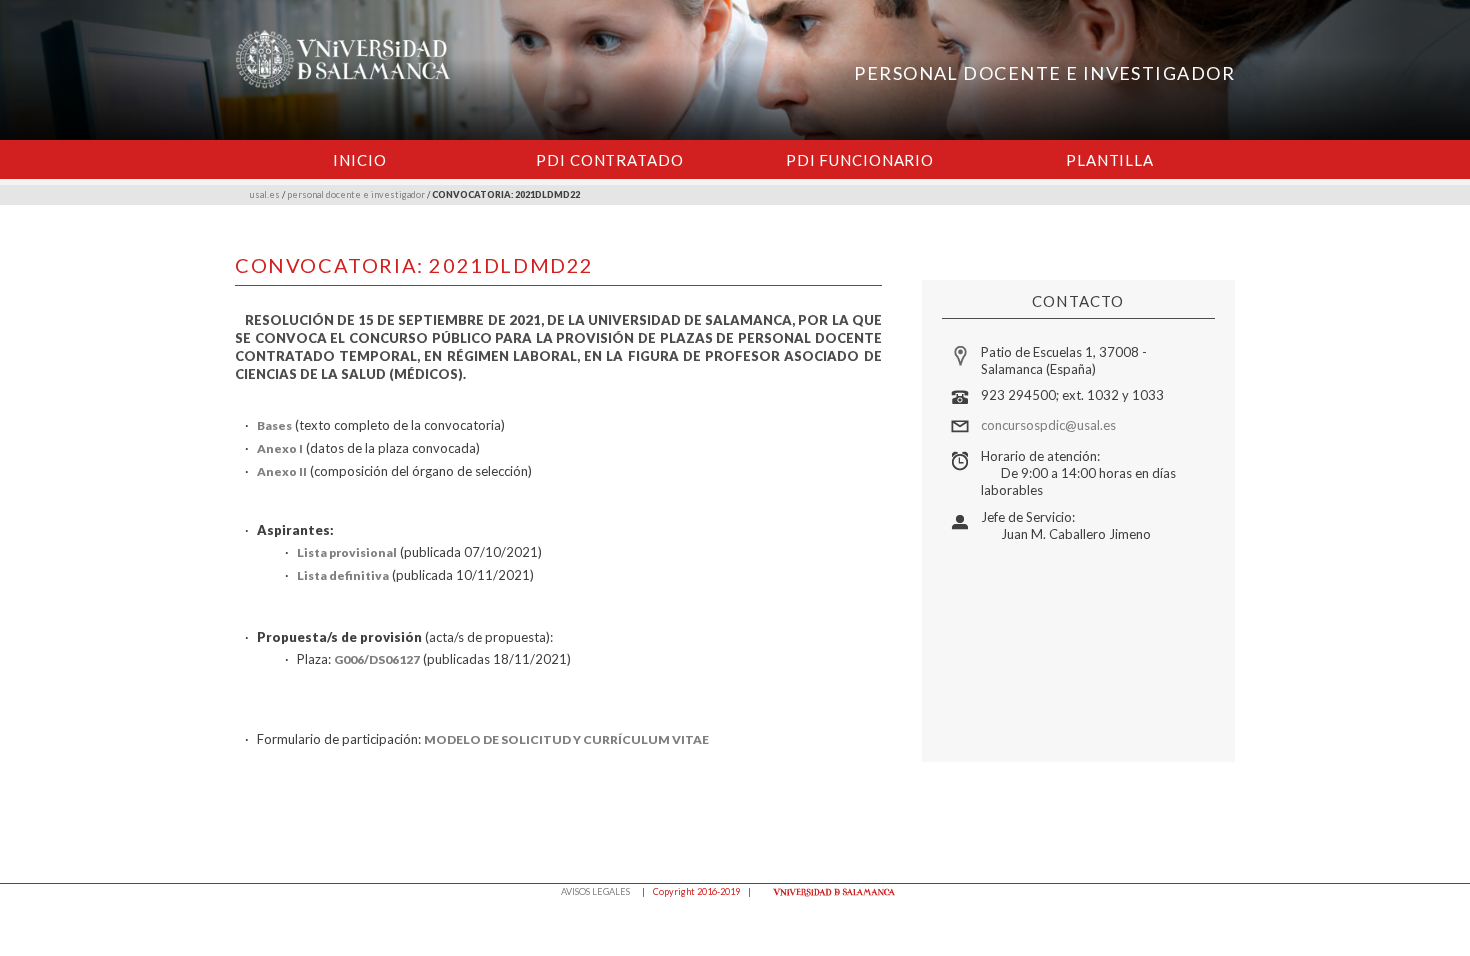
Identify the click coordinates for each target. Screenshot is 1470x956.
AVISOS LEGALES (595, 891)
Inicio (359, 160)
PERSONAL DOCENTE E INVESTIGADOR (1044, 73)
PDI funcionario (860, 160)
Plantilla (1110, 160)
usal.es (265, 194)
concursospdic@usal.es (1048, 425)
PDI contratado (609, 160)
